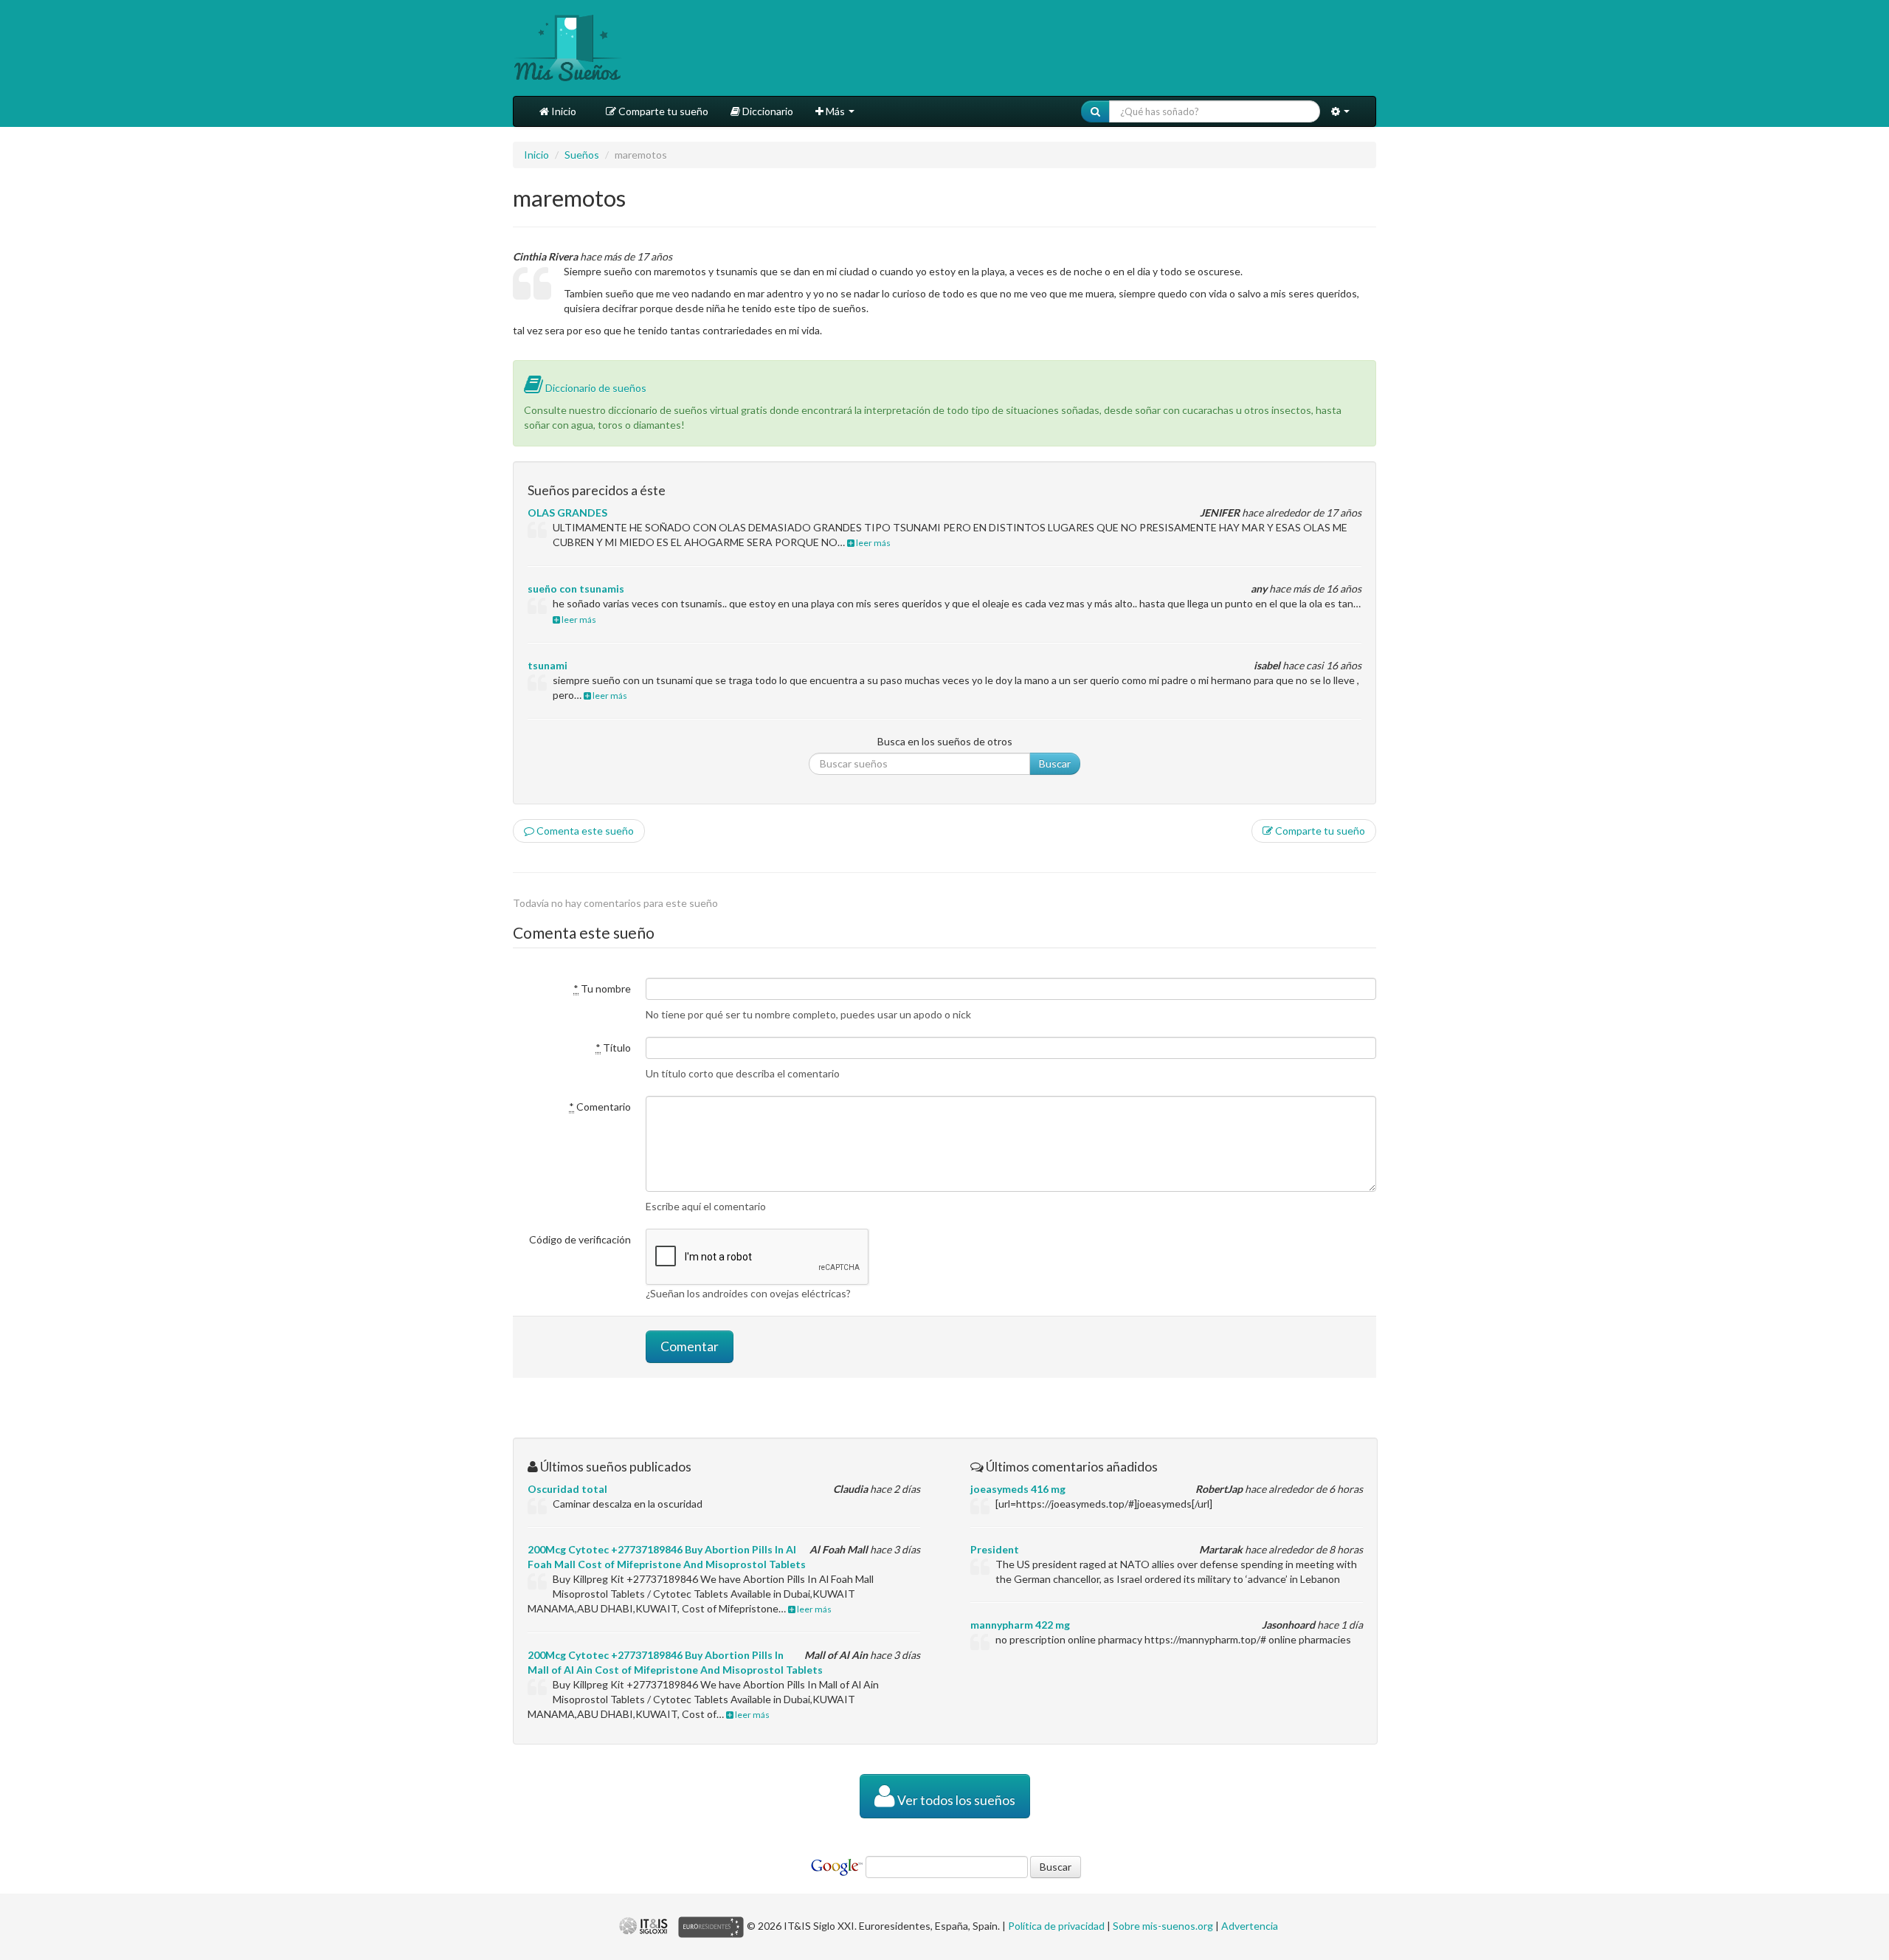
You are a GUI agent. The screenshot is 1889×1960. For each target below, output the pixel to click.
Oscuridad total (567, 1489)
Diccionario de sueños (595, 388)
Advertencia (1250, 1926)
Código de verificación (580, 1239)
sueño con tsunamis (576, 589)
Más (835, 111)
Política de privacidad (1056, 1926)
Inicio (563, 111)
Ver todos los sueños (955, 1800)
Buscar (1055, 763)
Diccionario (767, 111)
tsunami (548, 665)
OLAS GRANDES (567, 513)
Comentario (600, 1107)
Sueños (582, 155)
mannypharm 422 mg (1020, 1625)
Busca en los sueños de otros (945, 741)
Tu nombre (602, 988)
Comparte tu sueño (662, 111)
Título (613, 1048)
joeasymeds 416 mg (1018, 1489)
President (995, 1549)
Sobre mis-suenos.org (1163, 1926)
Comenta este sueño (584, 831)
